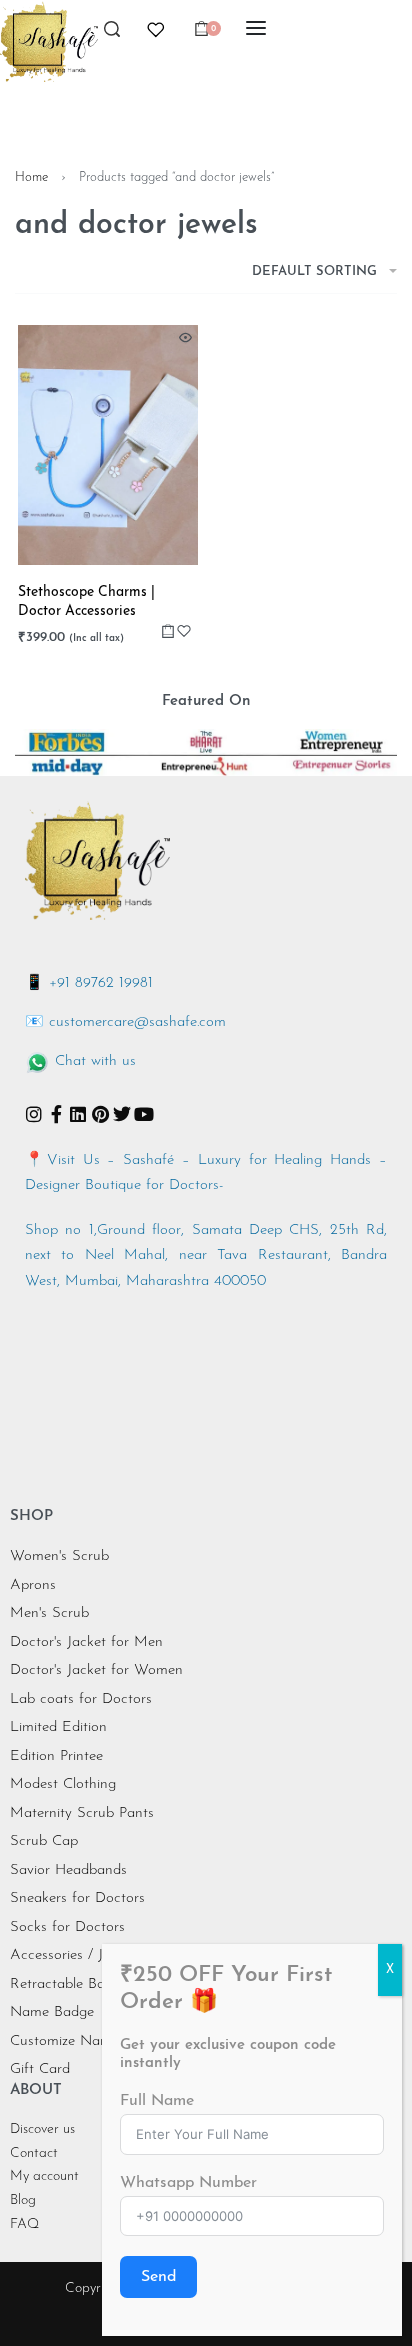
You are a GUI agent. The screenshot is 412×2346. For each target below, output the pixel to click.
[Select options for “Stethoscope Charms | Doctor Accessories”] (168, 631)
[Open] (156, 30)
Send (158, 2277)
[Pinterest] (100, 1114)
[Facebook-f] (56, 1114)
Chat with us (95, 1061)
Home (31, 177)
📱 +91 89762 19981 (89, 983)
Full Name (157, 2101)
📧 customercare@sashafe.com (125, 1022)
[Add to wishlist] (184, 631)
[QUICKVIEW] (185, 337)
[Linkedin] (78, 1114)
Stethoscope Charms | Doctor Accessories (86, 602)
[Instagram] (34, 1114)
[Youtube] (144, 1114)
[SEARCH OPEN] (112, 34)
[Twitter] (122, 1114)
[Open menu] (256, 28)
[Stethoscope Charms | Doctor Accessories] (108, 445)
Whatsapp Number (188, 2183)
